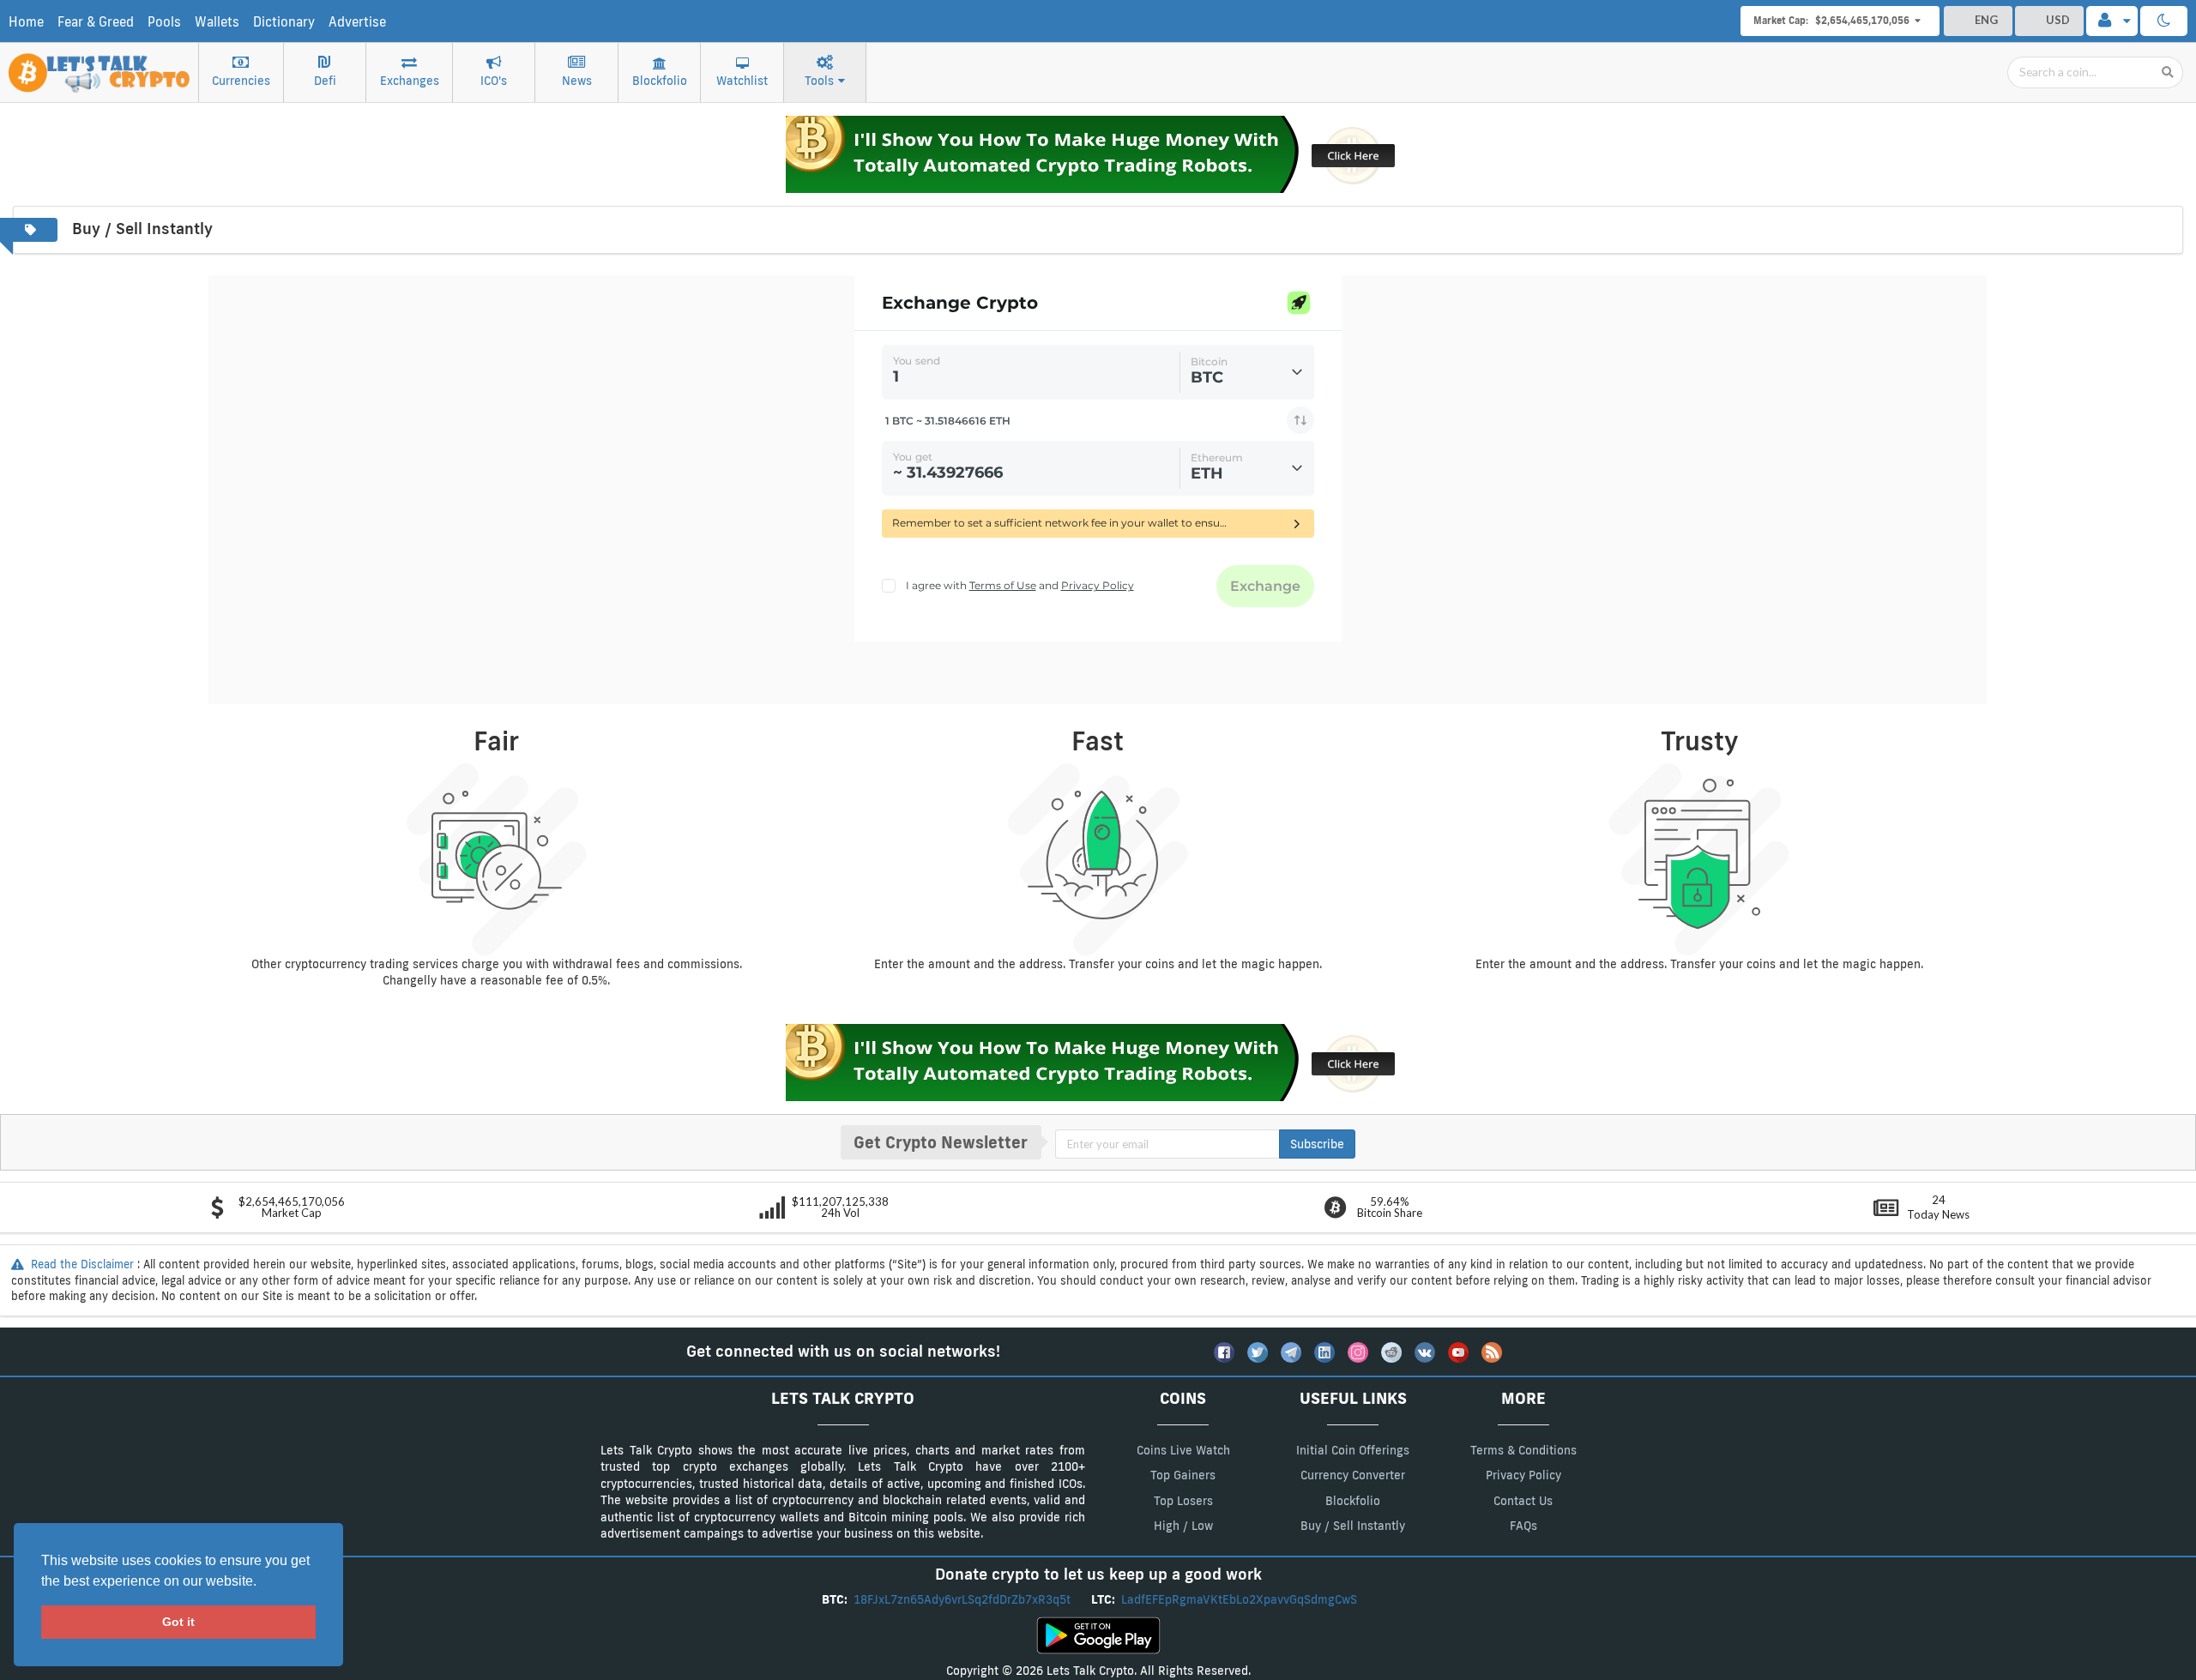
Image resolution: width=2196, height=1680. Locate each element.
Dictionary (284, 22)
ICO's (494, 81)
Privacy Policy (1523, 1475)
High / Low (1183, 1526)
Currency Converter (1353, 1475)
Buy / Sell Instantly (1353, 1526)
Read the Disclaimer (82, 1264)
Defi (325, 81)
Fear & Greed (96, 22)
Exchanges (410, 81)
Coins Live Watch (1183, 1450)
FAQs (1523, 1526)
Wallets (217, 22)
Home (26, 22)
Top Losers (1183, 1501)
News (577, 81)
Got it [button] (178, 1622)
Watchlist (742, 81)
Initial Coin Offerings (1353, 1450)
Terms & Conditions (1523, 1450)
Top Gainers (1183, 1475)
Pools (164, 22)
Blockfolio (660, 81)
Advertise (357, 22)
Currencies (241, 81)
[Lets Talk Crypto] (100, 64)
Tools (819, 81)
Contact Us (1523, 1501)
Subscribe (1317, 1144)
